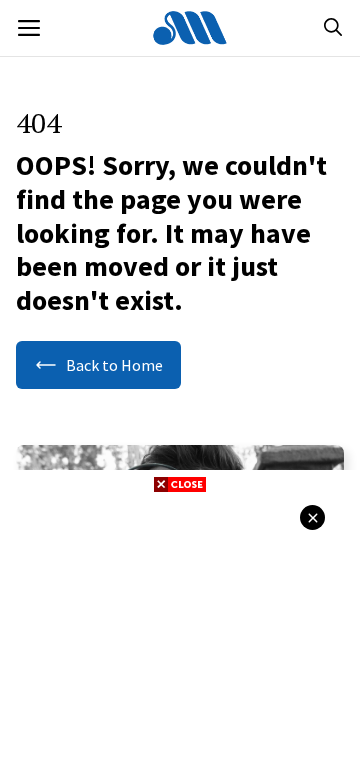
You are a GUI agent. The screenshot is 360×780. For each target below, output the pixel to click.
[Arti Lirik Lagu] (190, 28)
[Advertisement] (180, 634)
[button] (333, 28)
